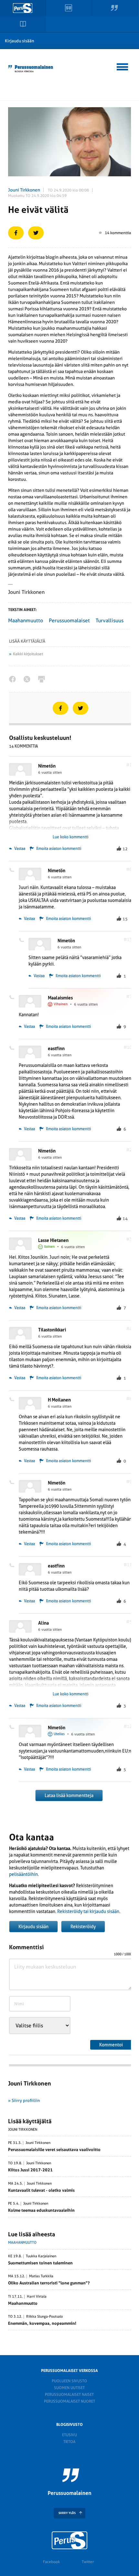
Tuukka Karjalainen (41, 2256)
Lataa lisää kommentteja (69, 1795)
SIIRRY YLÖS (67, 2513)
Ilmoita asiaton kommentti (59, 849)
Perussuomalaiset (69, 621)
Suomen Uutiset (69, 2388)
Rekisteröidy (83, 1927)
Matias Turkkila (41, 2276)
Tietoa (69, 2442)
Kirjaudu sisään (20, 41)
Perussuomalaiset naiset (69, 2395)
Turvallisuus (110, 621)
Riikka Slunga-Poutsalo (44, 2317)
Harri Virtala (37, 2297)
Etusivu (69, 2435)
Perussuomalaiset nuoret (69, 2401)
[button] (123, 66)
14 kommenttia (118, 233)
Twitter (88, 2562)
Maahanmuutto (26, 621)
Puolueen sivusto (69, 2381)
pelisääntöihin (23, 1874)
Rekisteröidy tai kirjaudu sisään (88, 1911)
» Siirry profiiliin (24, 2100)
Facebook (51, 2562)
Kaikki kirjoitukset (28, 654)
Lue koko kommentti (70, 837)
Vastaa (19, 849)
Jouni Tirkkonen (24, 190)
